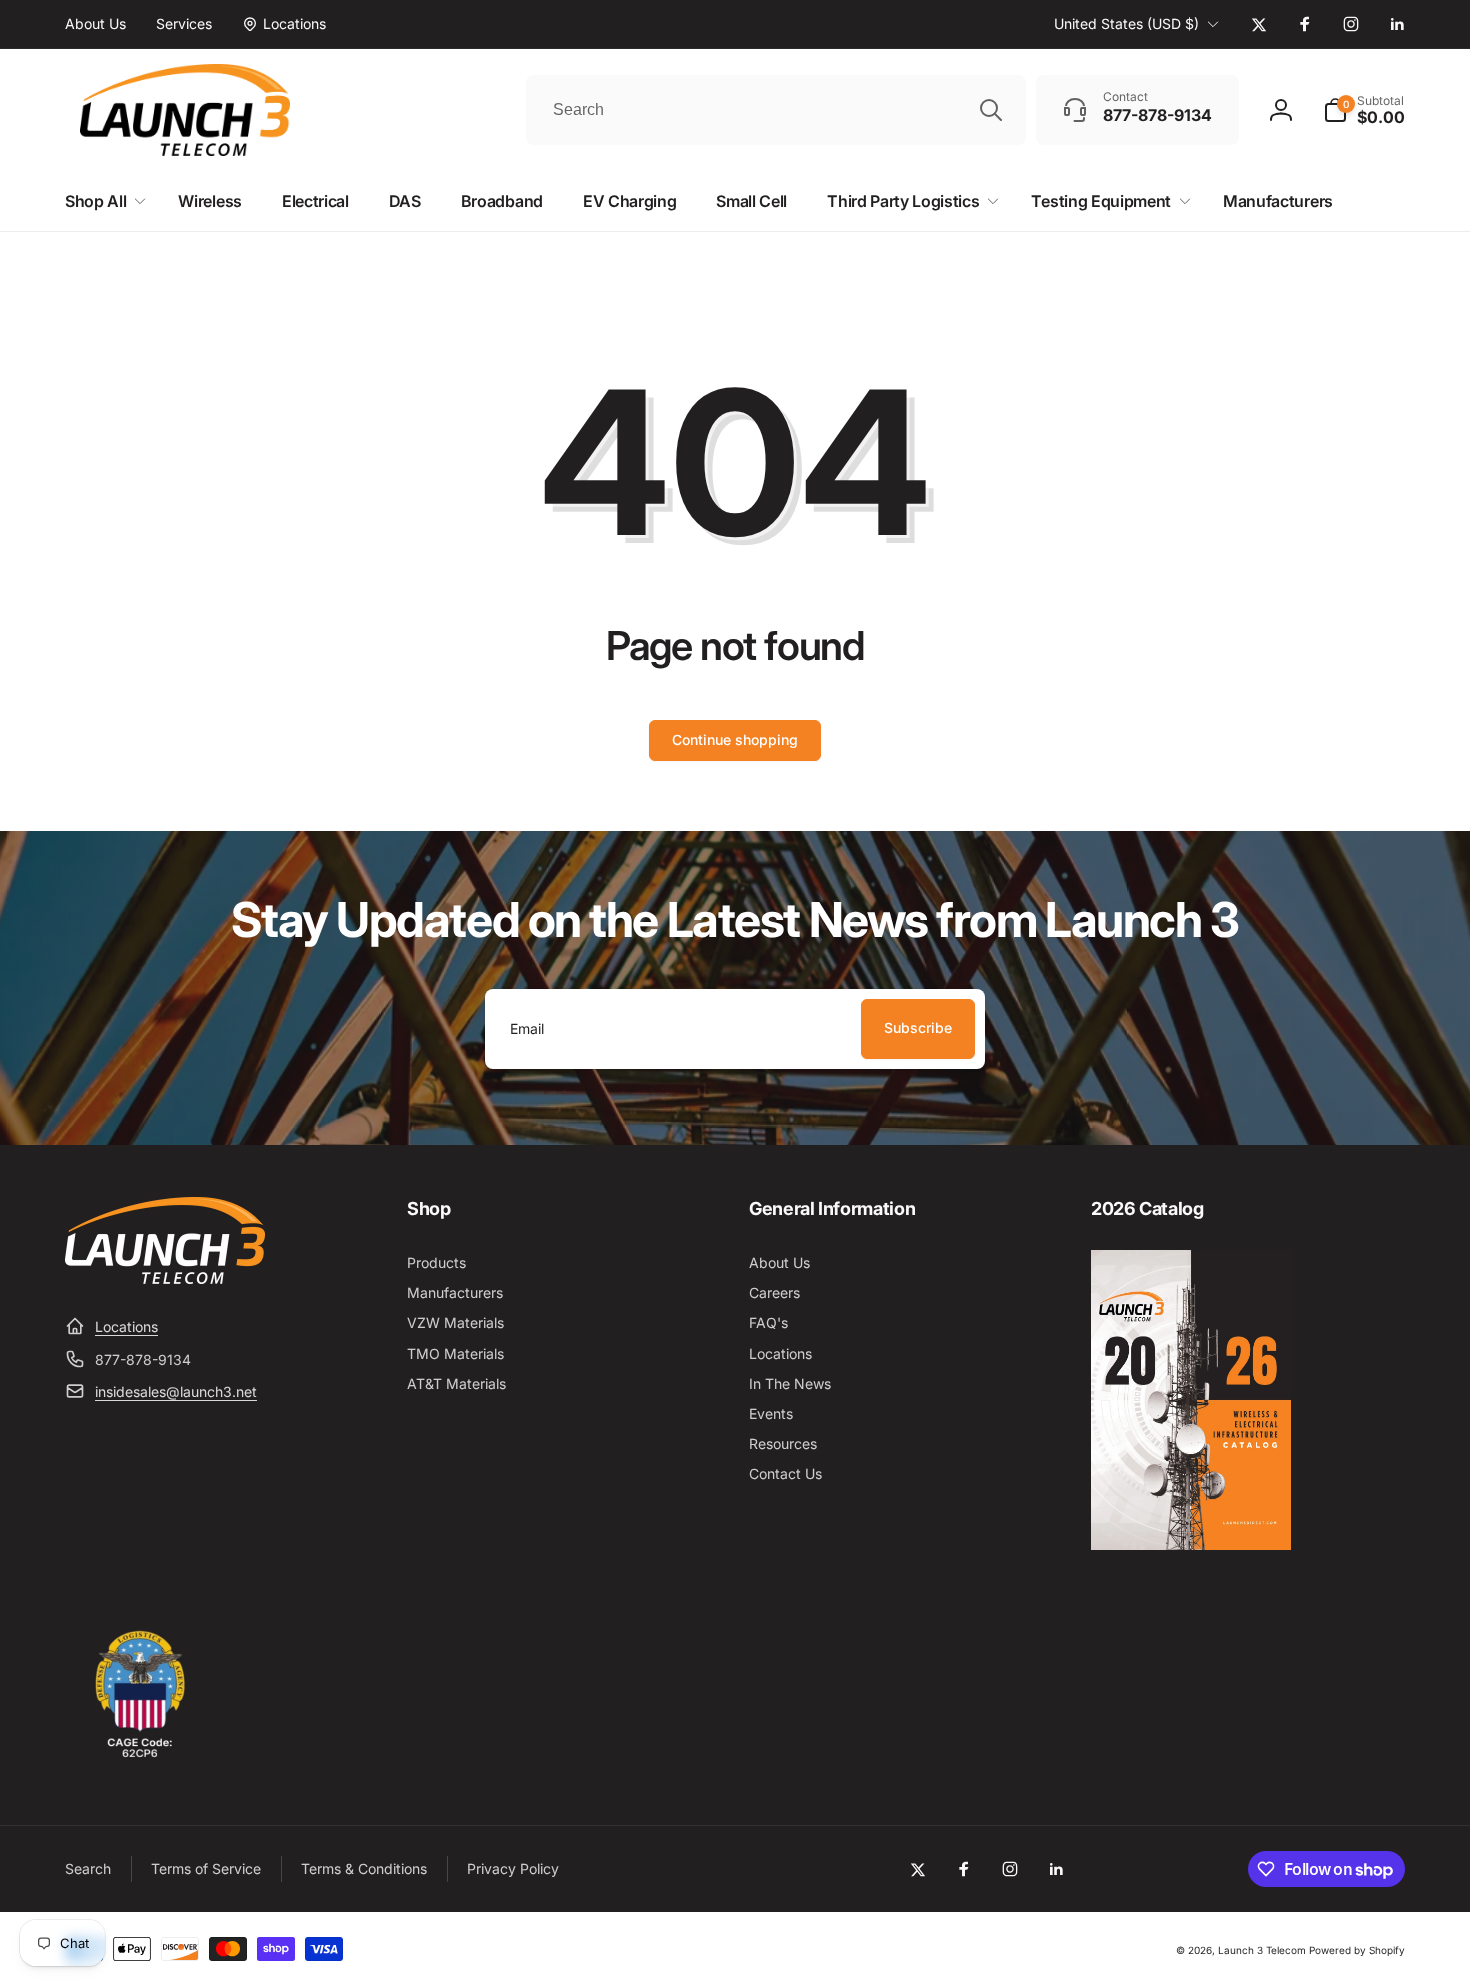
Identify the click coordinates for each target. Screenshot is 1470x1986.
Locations (126, 1326)
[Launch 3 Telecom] (165, 1278)
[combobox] (776, 110)
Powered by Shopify (1357, 1950)
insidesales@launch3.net (176, 1391)
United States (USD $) (1126, 23)
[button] (1364, 110)
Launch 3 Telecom (1262, 1950)
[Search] (991, 110)
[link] (95, 24)
